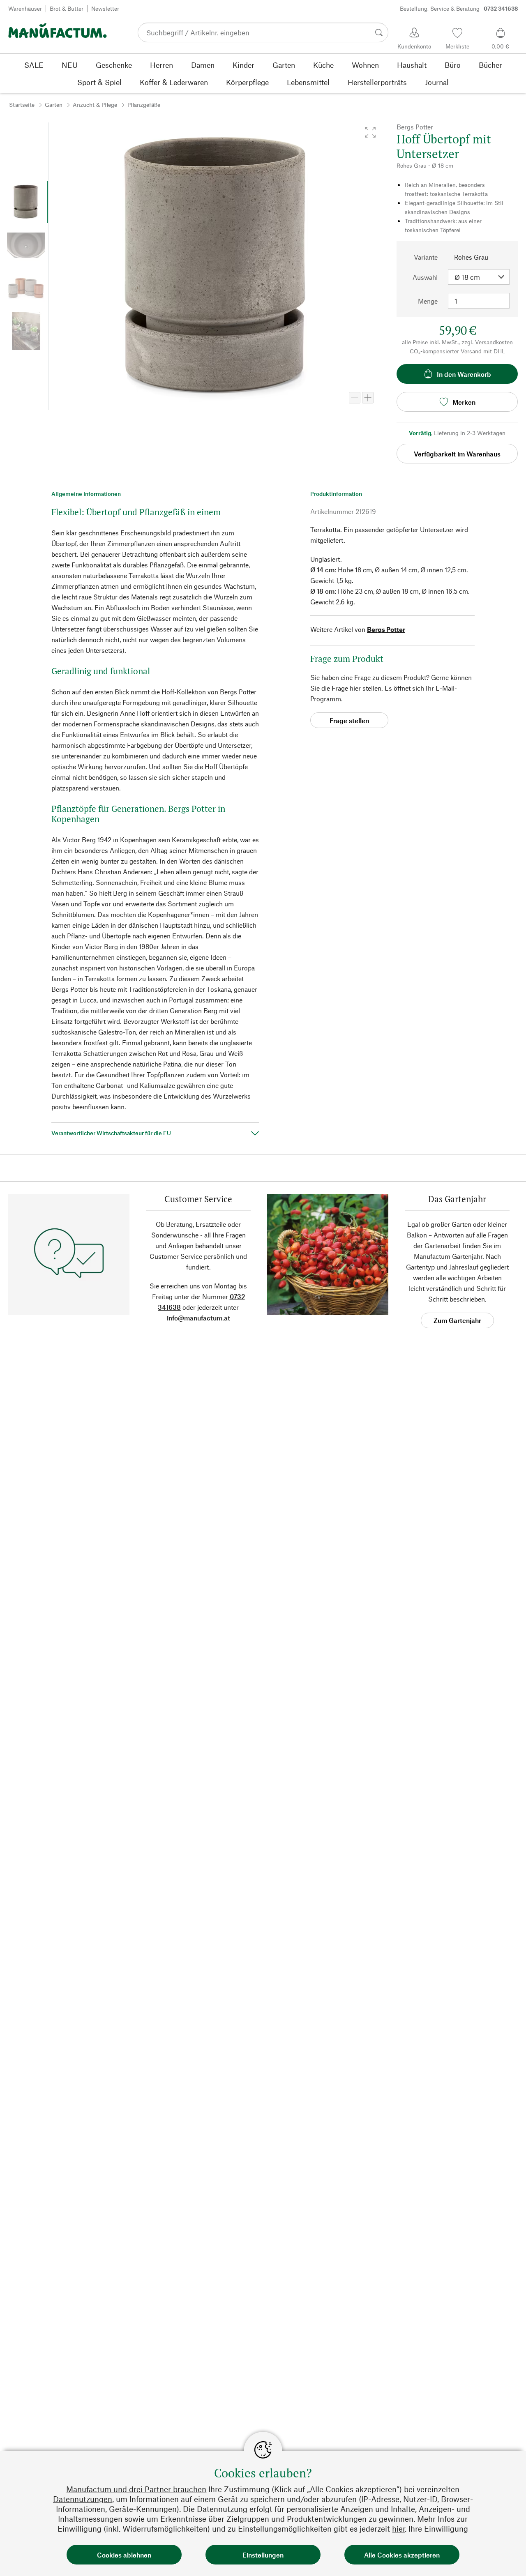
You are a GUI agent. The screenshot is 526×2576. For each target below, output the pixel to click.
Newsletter (105, 8)
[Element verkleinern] (355, 398)
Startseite (22, 105)
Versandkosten (494, 342)
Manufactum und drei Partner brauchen (136, 2489)
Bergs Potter (386, 629)
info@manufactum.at (198, 1318)
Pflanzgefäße (144, 105)
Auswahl (425, 277)
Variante (426, 257)
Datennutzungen (83, 2499)
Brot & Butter (67, 8)
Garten (54, 105)
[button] (370, 132)
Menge (428, 301)
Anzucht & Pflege (95, 105)
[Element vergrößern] (368, 398)
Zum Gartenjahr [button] (457, 1320)
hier (398, 2529)
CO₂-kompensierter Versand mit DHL (457, 351)
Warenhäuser (25, 8)
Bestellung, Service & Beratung (459, 8)
